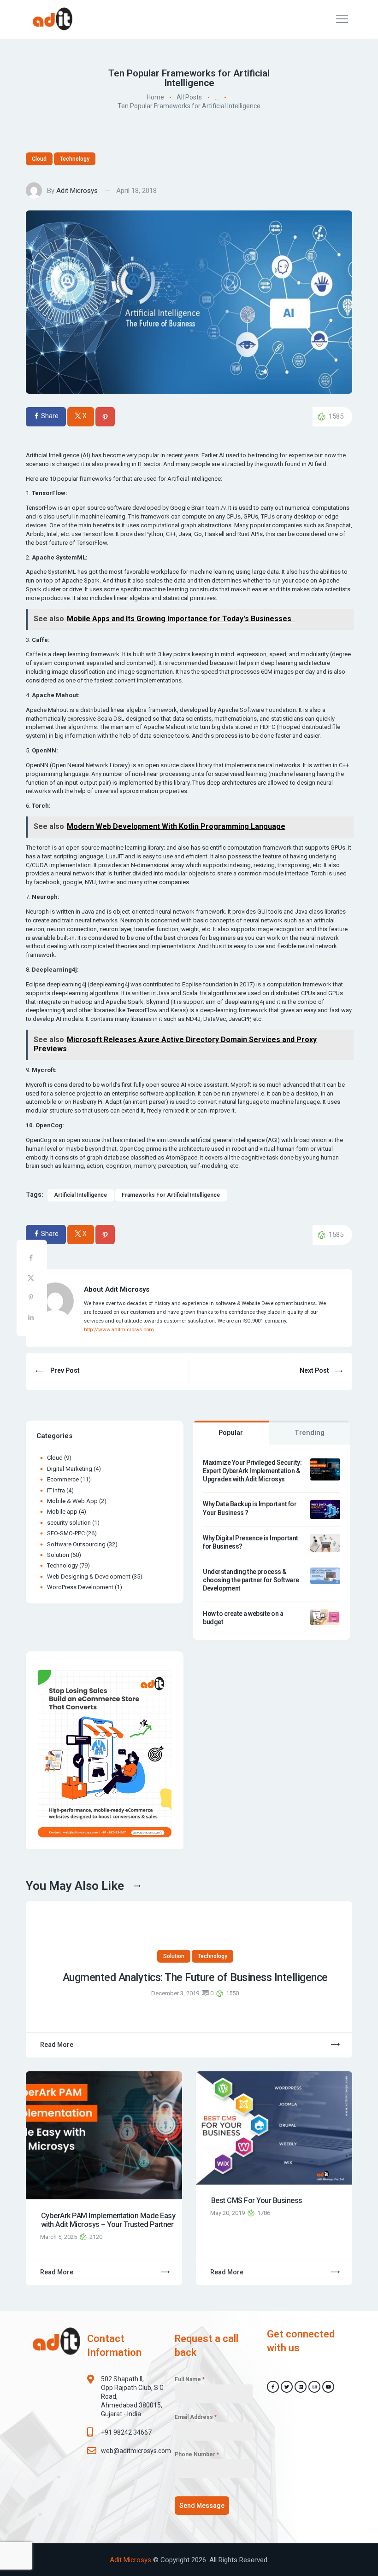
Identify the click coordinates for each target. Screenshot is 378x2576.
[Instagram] (314, 2387)
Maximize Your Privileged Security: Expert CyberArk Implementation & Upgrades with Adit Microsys (252, 1471)
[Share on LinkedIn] (32, 1319)
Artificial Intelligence (80, 1195)
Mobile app (62, 1512)
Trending (310, 1433)
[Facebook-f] (273, 2387)
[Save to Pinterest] (32, 1299)
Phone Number (197, 2454)
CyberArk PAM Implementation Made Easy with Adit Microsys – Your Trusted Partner (108, 2220)
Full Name (190, 2379)
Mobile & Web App (72, 1501)
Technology (75, 159)
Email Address (196, 2417)
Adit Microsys (77, 191)
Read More (57, 2045)
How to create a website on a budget (243, 1618)
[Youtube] (328, 2387)
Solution (58, 1555)
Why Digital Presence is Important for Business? (251, 1542)
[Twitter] (287, 2387)
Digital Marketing (70, 1469)
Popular (231, 1433)
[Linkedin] (301, 2387)
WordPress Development (80, 1587)
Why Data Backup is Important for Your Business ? (250, 1508)
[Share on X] (32, 1279)
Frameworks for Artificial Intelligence (171, 1195)
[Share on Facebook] (32, 1260)
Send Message (202, 2506)
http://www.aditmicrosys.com (119, 1329)
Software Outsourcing (76, 1544)
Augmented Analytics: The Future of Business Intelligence (195, 1978)
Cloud (39, 159)
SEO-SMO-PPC (66, 1533)
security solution (69, 1523)
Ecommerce (63, 1479)
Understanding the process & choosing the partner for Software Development (251, 1580)
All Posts (189, 98)
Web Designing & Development (89, 1576)
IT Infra (56, 1490)
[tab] (231, 1433)
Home (155, 98)
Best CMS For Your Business (257, 2200)
